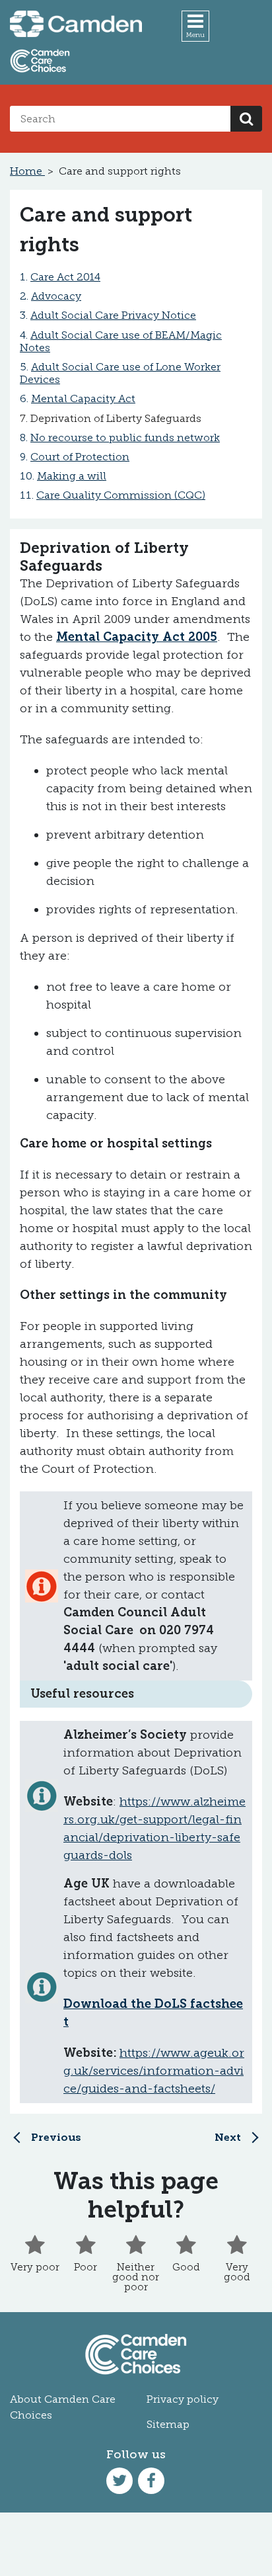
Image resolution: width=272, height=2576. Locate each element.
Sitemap (168, 2424)
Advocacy (56, 296)
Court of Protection (80, 457)
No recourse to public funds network (125, 437)
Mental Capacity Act (83, 398)
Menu (195, 35)
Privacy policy (183, 2399)
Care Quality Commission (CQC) (121, 495)
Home (27, 171)
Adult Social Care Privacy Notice (113, 315)
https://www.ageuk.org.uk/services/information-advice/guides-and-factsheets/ (154, 2071)
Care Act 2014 (65, 277)
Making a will (72, 476)
